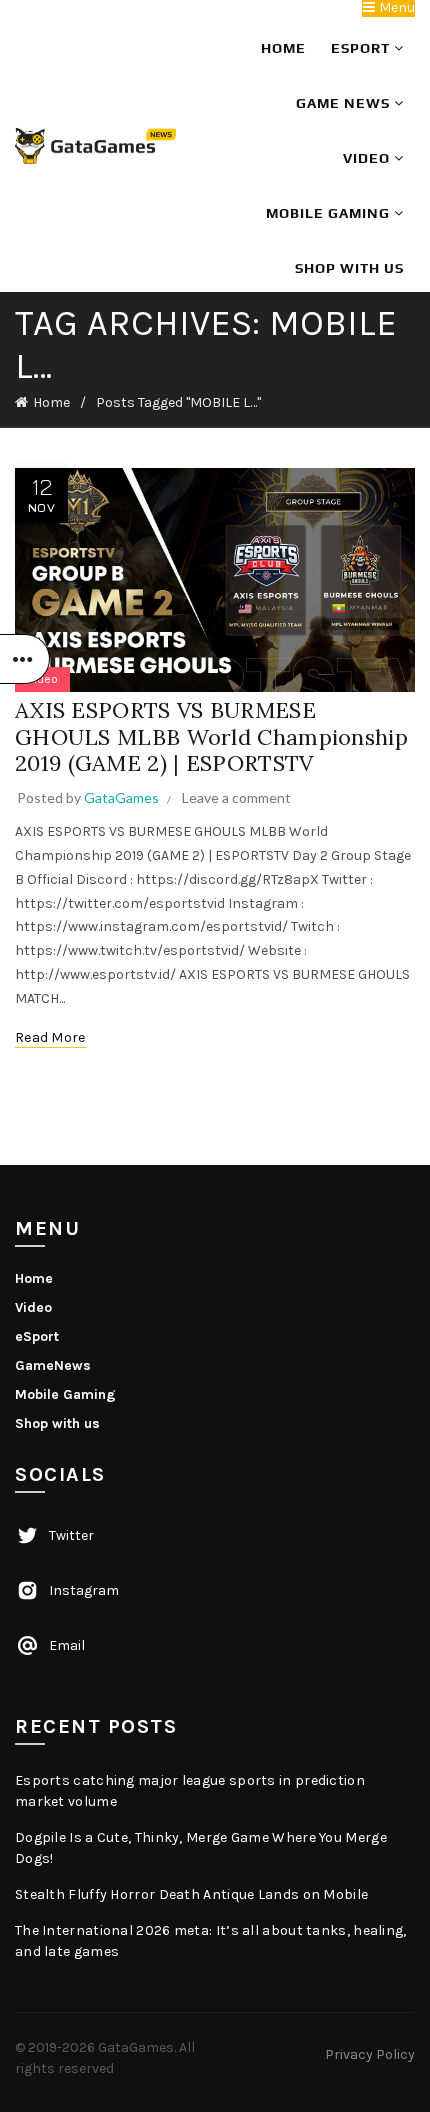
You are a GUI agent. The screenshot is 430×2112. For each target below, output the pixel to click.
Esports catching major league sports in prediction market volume (190, 1791)
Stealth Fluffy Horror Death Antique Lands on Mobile (191, 1894)
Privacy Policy (370, 2054)
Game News (345, 103)
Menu (395, 8)
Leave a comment (236, 797)
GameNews (53, 1365)
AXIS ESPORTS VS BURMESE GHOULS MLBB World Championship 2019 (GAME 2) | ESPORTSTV (211, 736)
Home (283, 48)
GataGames (136, 2047)
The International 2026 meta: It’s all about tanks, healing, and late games (211, 1941)
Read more (50, 1037)
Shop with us (349, 268)
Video (368, 158)
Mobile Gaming (330, 213)
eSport (362, 48)
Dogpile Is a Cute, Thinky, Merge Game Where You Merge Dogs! (201, 1848)
